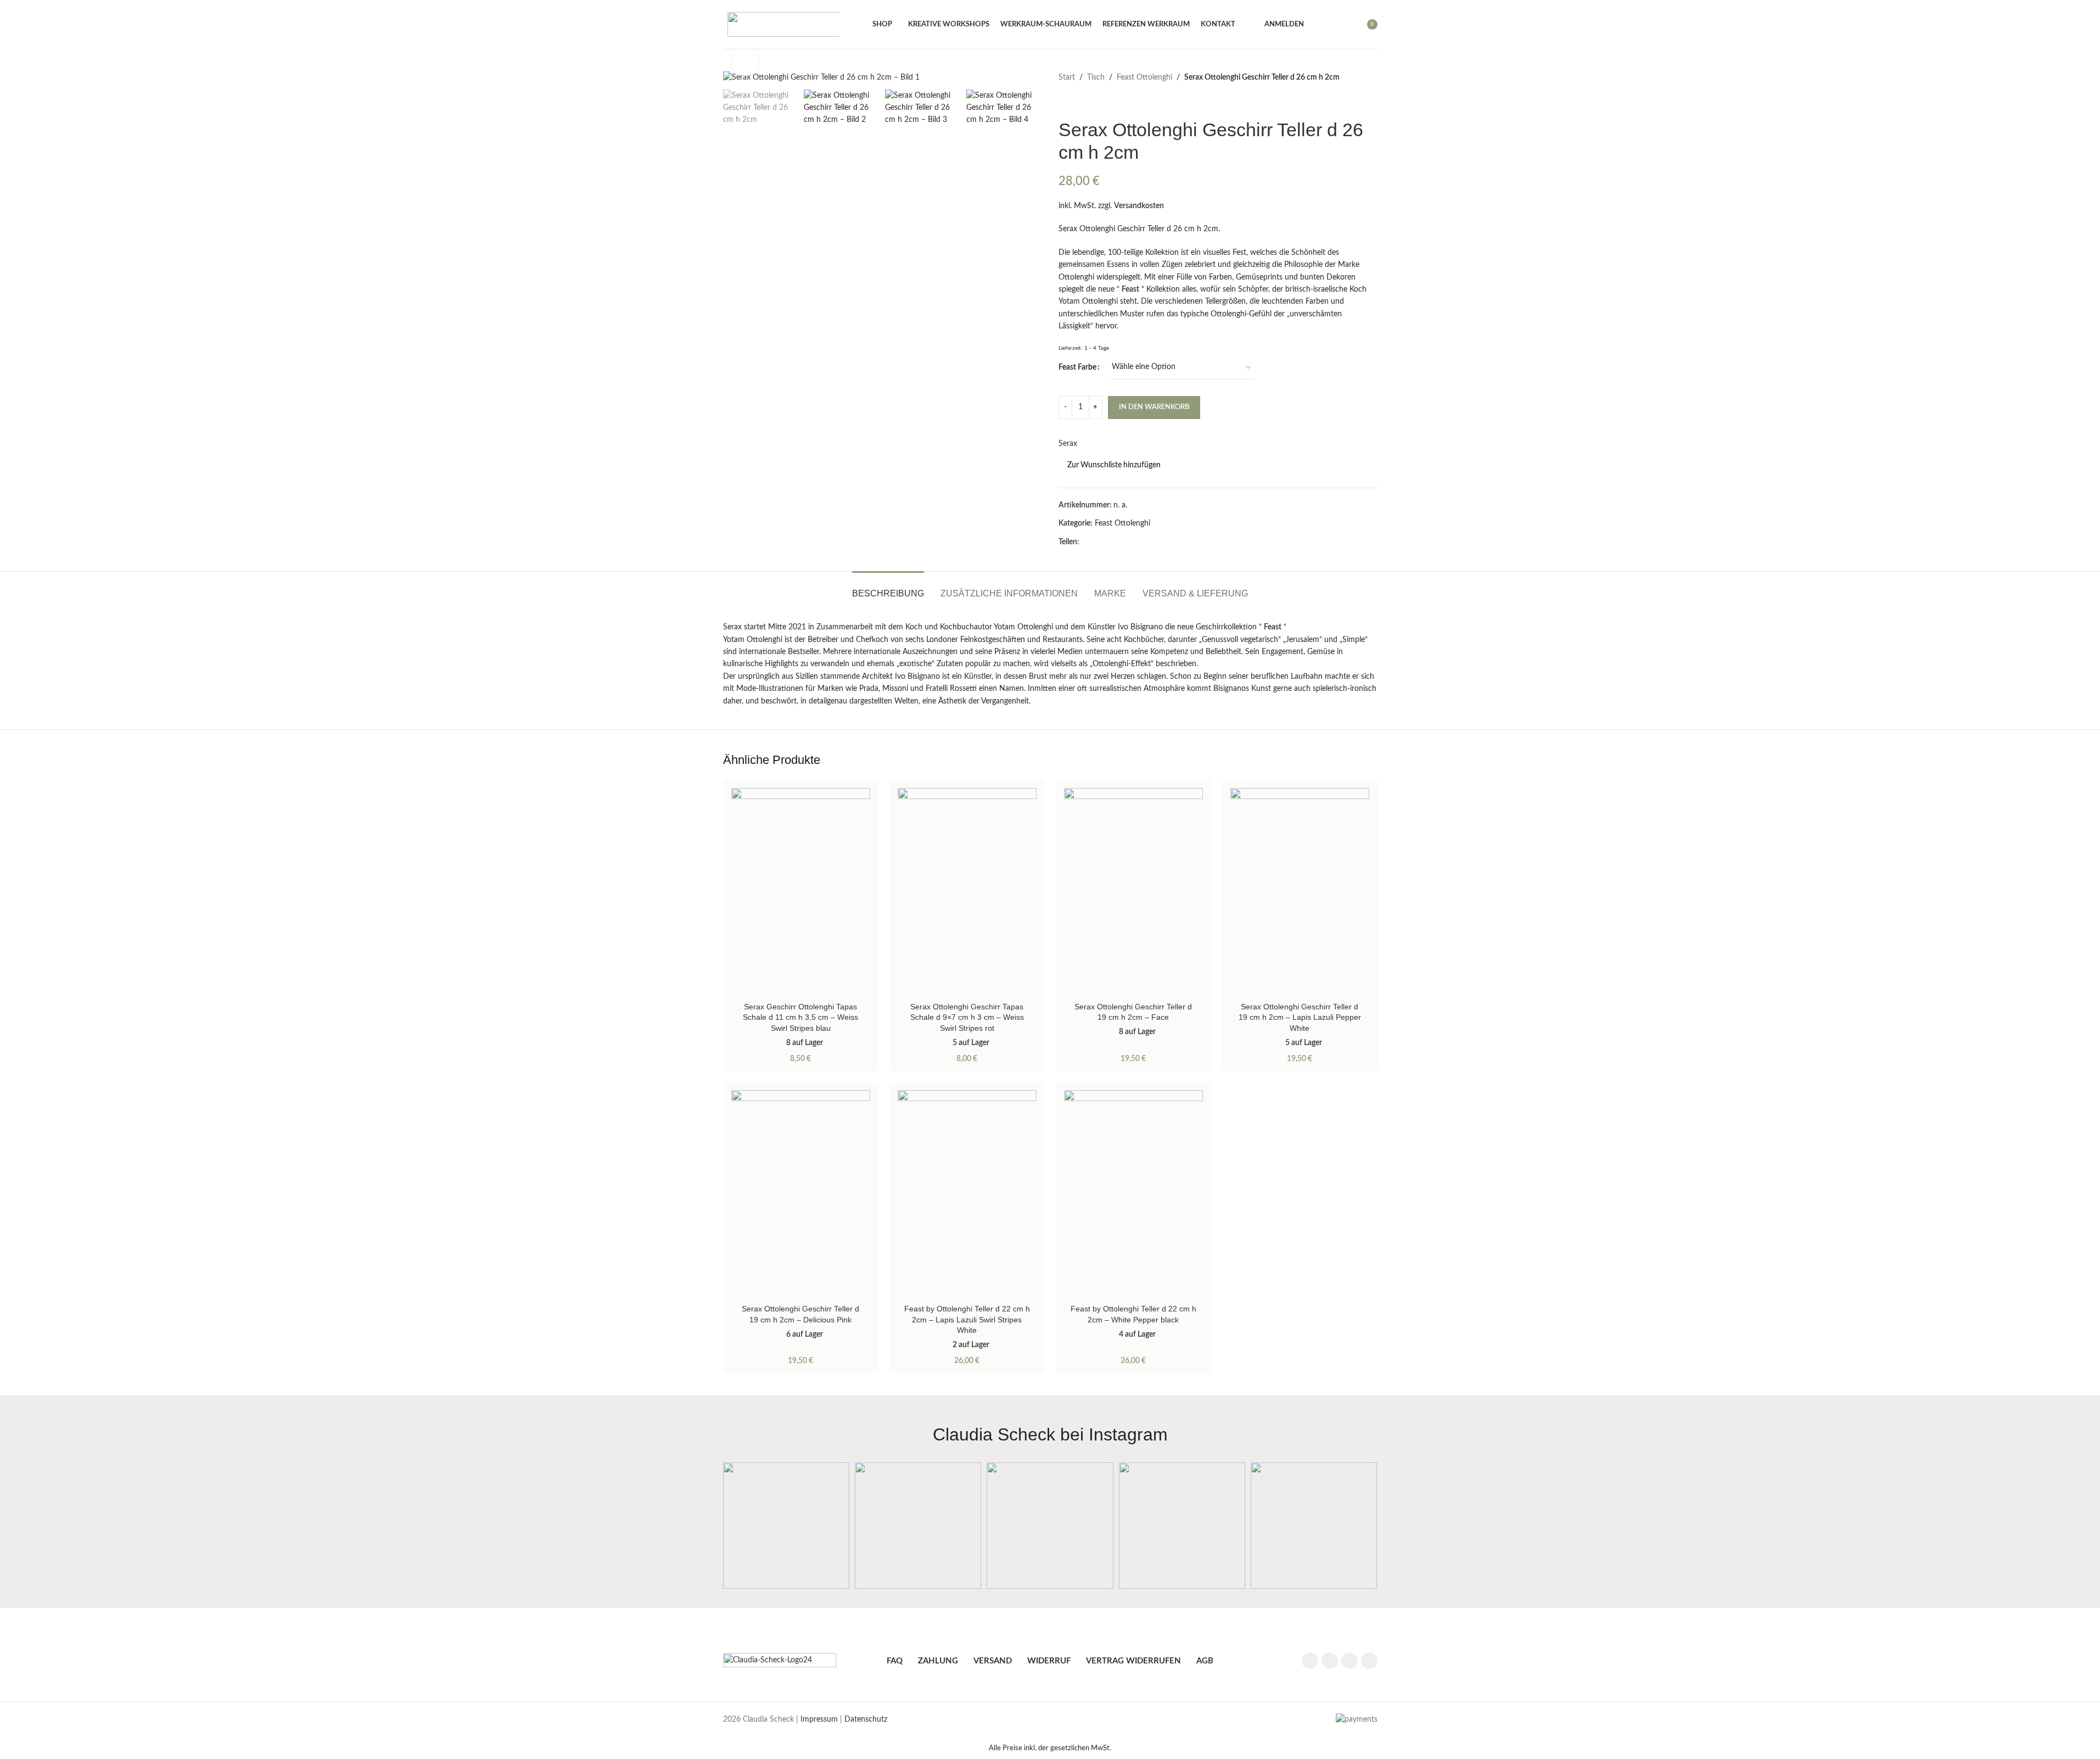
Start (1067, 77)
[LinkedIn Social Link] (1125, 542)
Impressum (819, 1719)
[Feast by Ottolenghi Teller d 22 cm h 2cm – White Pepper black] (1133, 1194)
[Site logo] (783, 24)
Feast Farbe (1077, 367)
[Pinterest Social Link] (1112, 542)
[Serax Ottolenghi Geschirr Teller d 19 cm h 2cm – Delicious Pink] (801, 1194)
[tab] (888, 588)
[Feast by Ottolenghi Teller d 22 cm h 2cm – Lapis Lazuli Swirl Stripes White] (967, 1194)
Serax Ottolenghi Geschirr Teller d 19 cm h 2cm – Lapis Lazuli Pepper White (1300, 1017)
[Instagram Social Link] (1330, 1661)
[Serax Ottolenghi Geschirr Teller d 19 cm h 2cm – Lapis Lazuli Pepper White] (1300, 892)
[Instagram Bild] (786, 1526)
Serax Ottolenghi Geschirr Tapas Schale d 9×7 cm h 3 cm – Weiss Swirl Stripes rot (967, 1017)
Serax (1068, 444)
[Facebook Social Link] (1086, 542)
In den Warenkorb (1154, 407)
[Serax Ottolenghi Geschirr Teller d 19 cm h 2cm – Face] (1133, 892)
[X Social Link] (1099, 542)
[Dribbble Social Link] (1369, 1661)
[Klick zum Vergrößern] (745, 62)
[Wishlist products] (1339, 25)
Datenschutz (866, 1719)
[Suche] (1319, 25)
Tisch (1096, 77)
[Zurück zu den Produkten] (1078, 101)
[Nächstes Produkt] (1091, 101)
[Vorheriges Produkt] (1065, 101)
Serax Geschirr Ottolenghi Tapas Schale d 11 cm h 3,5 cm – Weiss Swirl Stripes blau (800, 1017)
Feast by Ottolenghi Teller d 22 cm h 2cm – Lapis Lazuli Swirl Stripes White (967, 1319)
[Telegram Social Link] (1139, 542)
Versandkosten (1139, 206)
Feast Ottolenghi (1144, 77)
